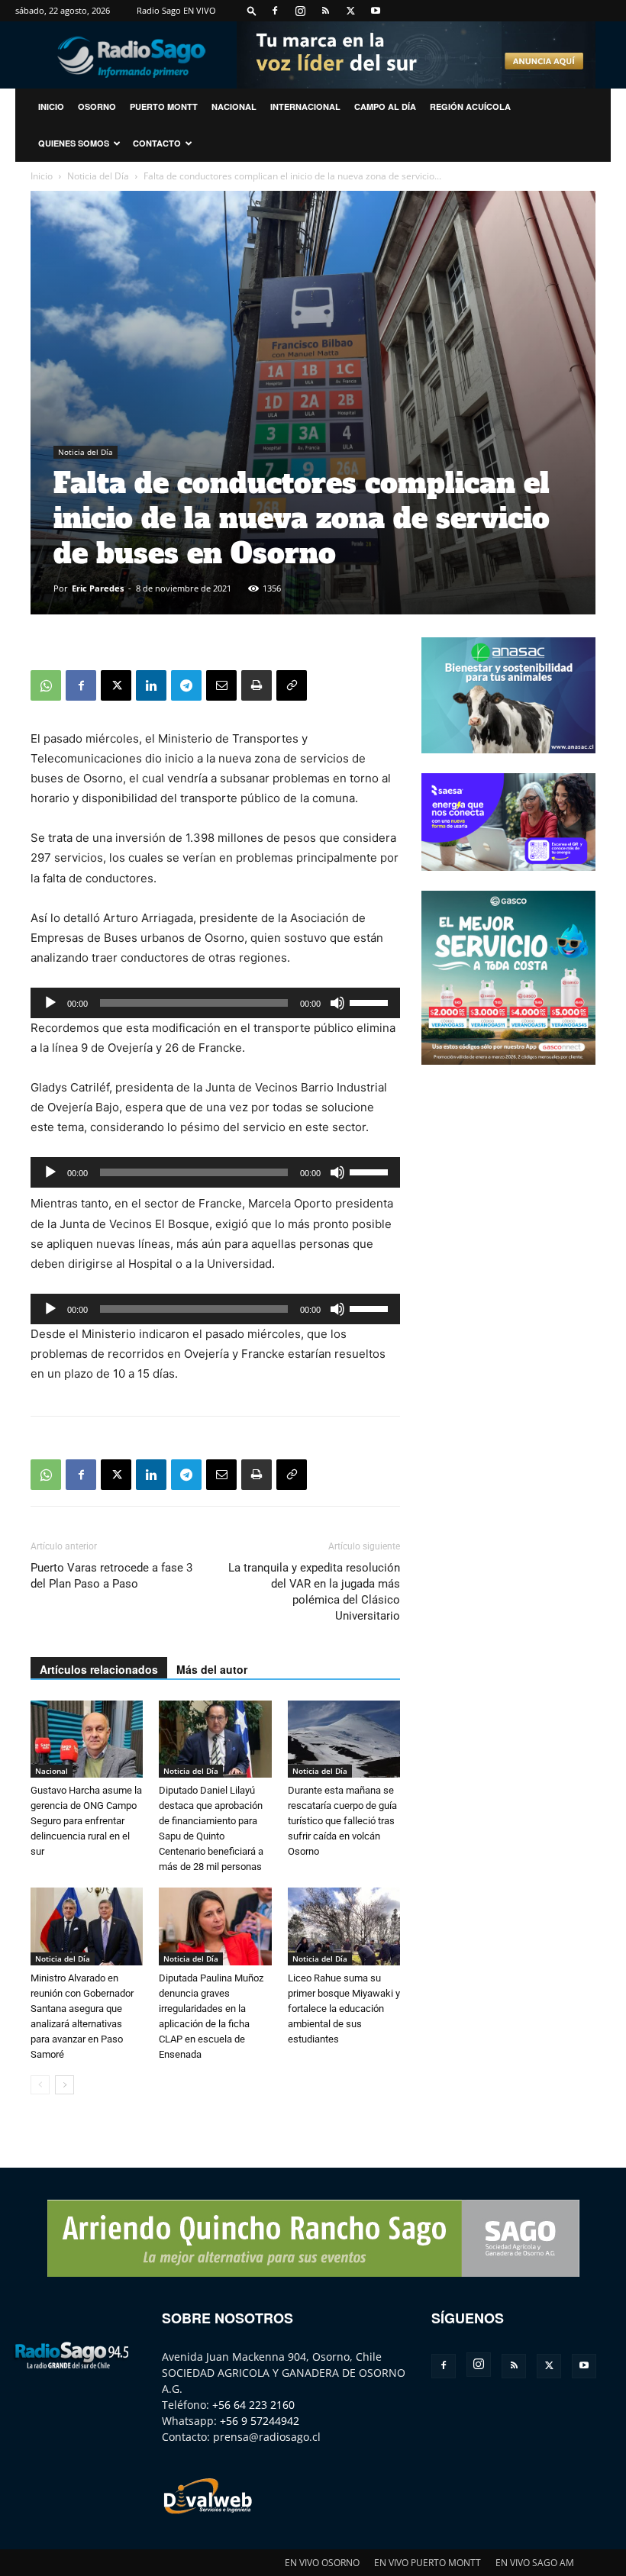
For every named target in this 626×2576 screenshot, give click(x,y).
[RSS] (325, 11)
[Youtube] (376, 11)
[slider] (371, 1001)
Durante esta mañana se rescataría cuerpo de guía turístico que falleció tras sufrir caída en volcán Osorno (342, 1821)
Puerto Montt (164, 106)
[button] (252, 10)
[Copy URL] (292, 685)
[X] (350, 11)
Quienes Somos (74, 143)
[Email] (221, 685)
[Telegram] (186, 685)
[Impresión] (257, 685)
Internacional (305, 106)
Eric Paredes (98, 588)
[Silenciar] (337, 1003)
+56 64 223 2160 (253, 2405)
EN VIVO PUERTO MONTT (428, 2563)
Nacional (234, 106)
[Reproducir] (50, 1003)
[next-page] (65, 2085)
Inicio (42, 176)
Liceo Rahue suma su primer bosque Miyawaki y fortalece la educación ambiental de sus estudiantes (344, 2009)
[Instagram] (300, 11)
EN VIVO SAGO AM (535, 2563)
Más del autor (212, 1669)
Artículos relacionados (99, 1669)
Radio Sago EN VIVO (176, 10)
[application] (215, 1003)
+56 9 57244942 (260, 2421)
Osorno (97, 106)
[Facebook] (275, 11)
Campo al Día (385, 106)
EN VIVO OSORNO (322, 2563)
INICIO (51, 106)
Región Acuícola (470, 106)
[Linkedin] (151, 685)
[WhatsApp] (46, 685)
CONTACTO (157, 143)
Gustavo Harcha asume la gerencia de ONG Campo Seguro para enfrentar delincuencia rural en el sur (86, 1821)
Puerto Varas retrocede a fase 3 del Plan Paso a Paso (111, 1576)
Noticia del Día (98, 176)
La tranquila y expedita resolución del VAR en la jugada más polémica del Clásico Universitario (314, 1592)
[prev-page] (40, 2085)
